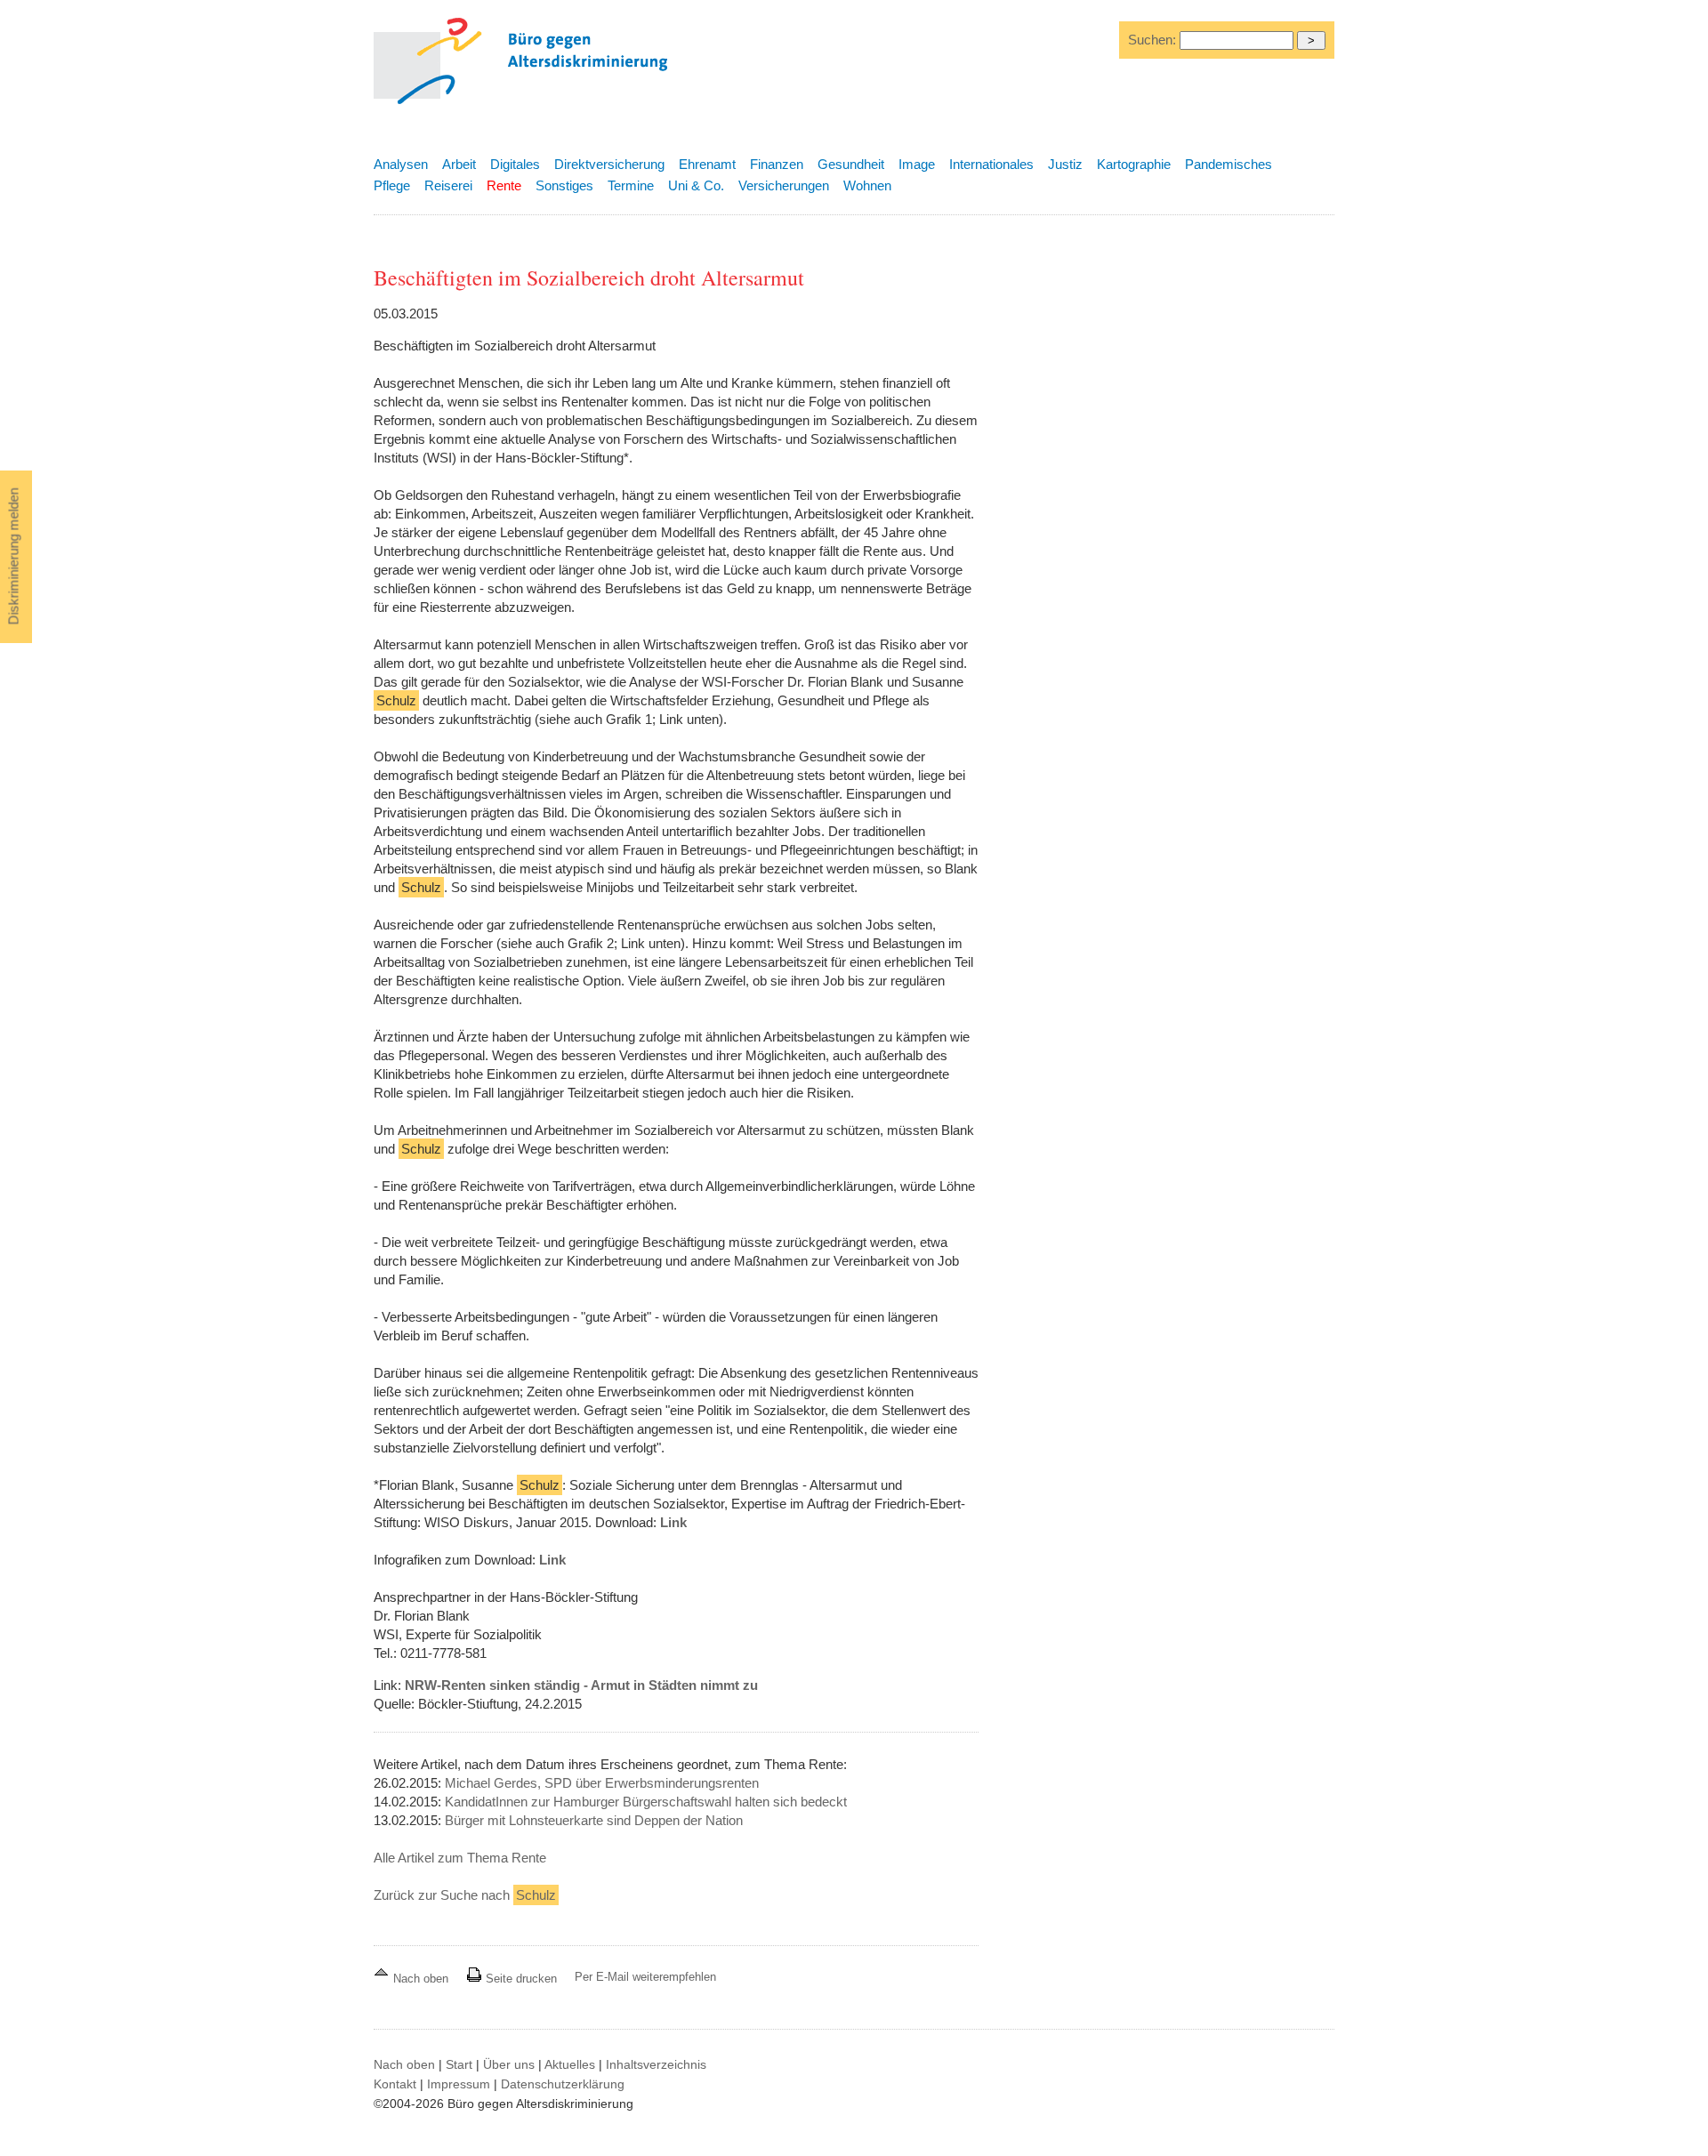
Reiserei (448, 185)
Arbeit (459, 164)
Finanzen (777, 164)
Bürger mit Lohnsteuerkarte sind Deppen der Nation (594, 1820)
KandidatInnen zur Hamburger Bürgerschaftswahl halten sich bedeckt (646, 1802)
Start (459, 2064)
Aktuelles (570, 2064)
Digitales (515, 164)
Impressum (459, 2084)
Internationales (991, 164)
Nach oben (421, 1979)
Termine (631, 185)
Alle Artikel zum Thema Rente (460, 1858)
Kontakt (395, 2084)
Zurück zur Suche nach (465, 1895)
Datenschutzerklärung (563, 2084)
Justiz (1065, 164)
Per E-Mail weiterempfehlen (645, 1977)
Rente (504, 185)
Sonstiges (564, 185)
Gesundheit (851, 164)
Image (917, 164)
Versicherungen (784, 185)
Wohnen (867, 185)
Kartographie (1134, 164)
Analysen (401, 164)
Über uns (509, 2064)
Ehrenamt (707, 164)
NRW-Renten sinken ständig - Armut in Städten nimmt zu (581, 1685)
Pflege (392, 185)
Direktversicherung (609, 164)
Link (673, 1522)
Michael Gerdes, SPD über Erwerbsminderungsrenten (602, 1783)
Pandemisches (1229, 164)
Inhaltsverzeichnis (656, 2064)
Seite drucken (520, 1979)
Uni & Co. (696, 185)
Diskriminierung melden (14, 557)
